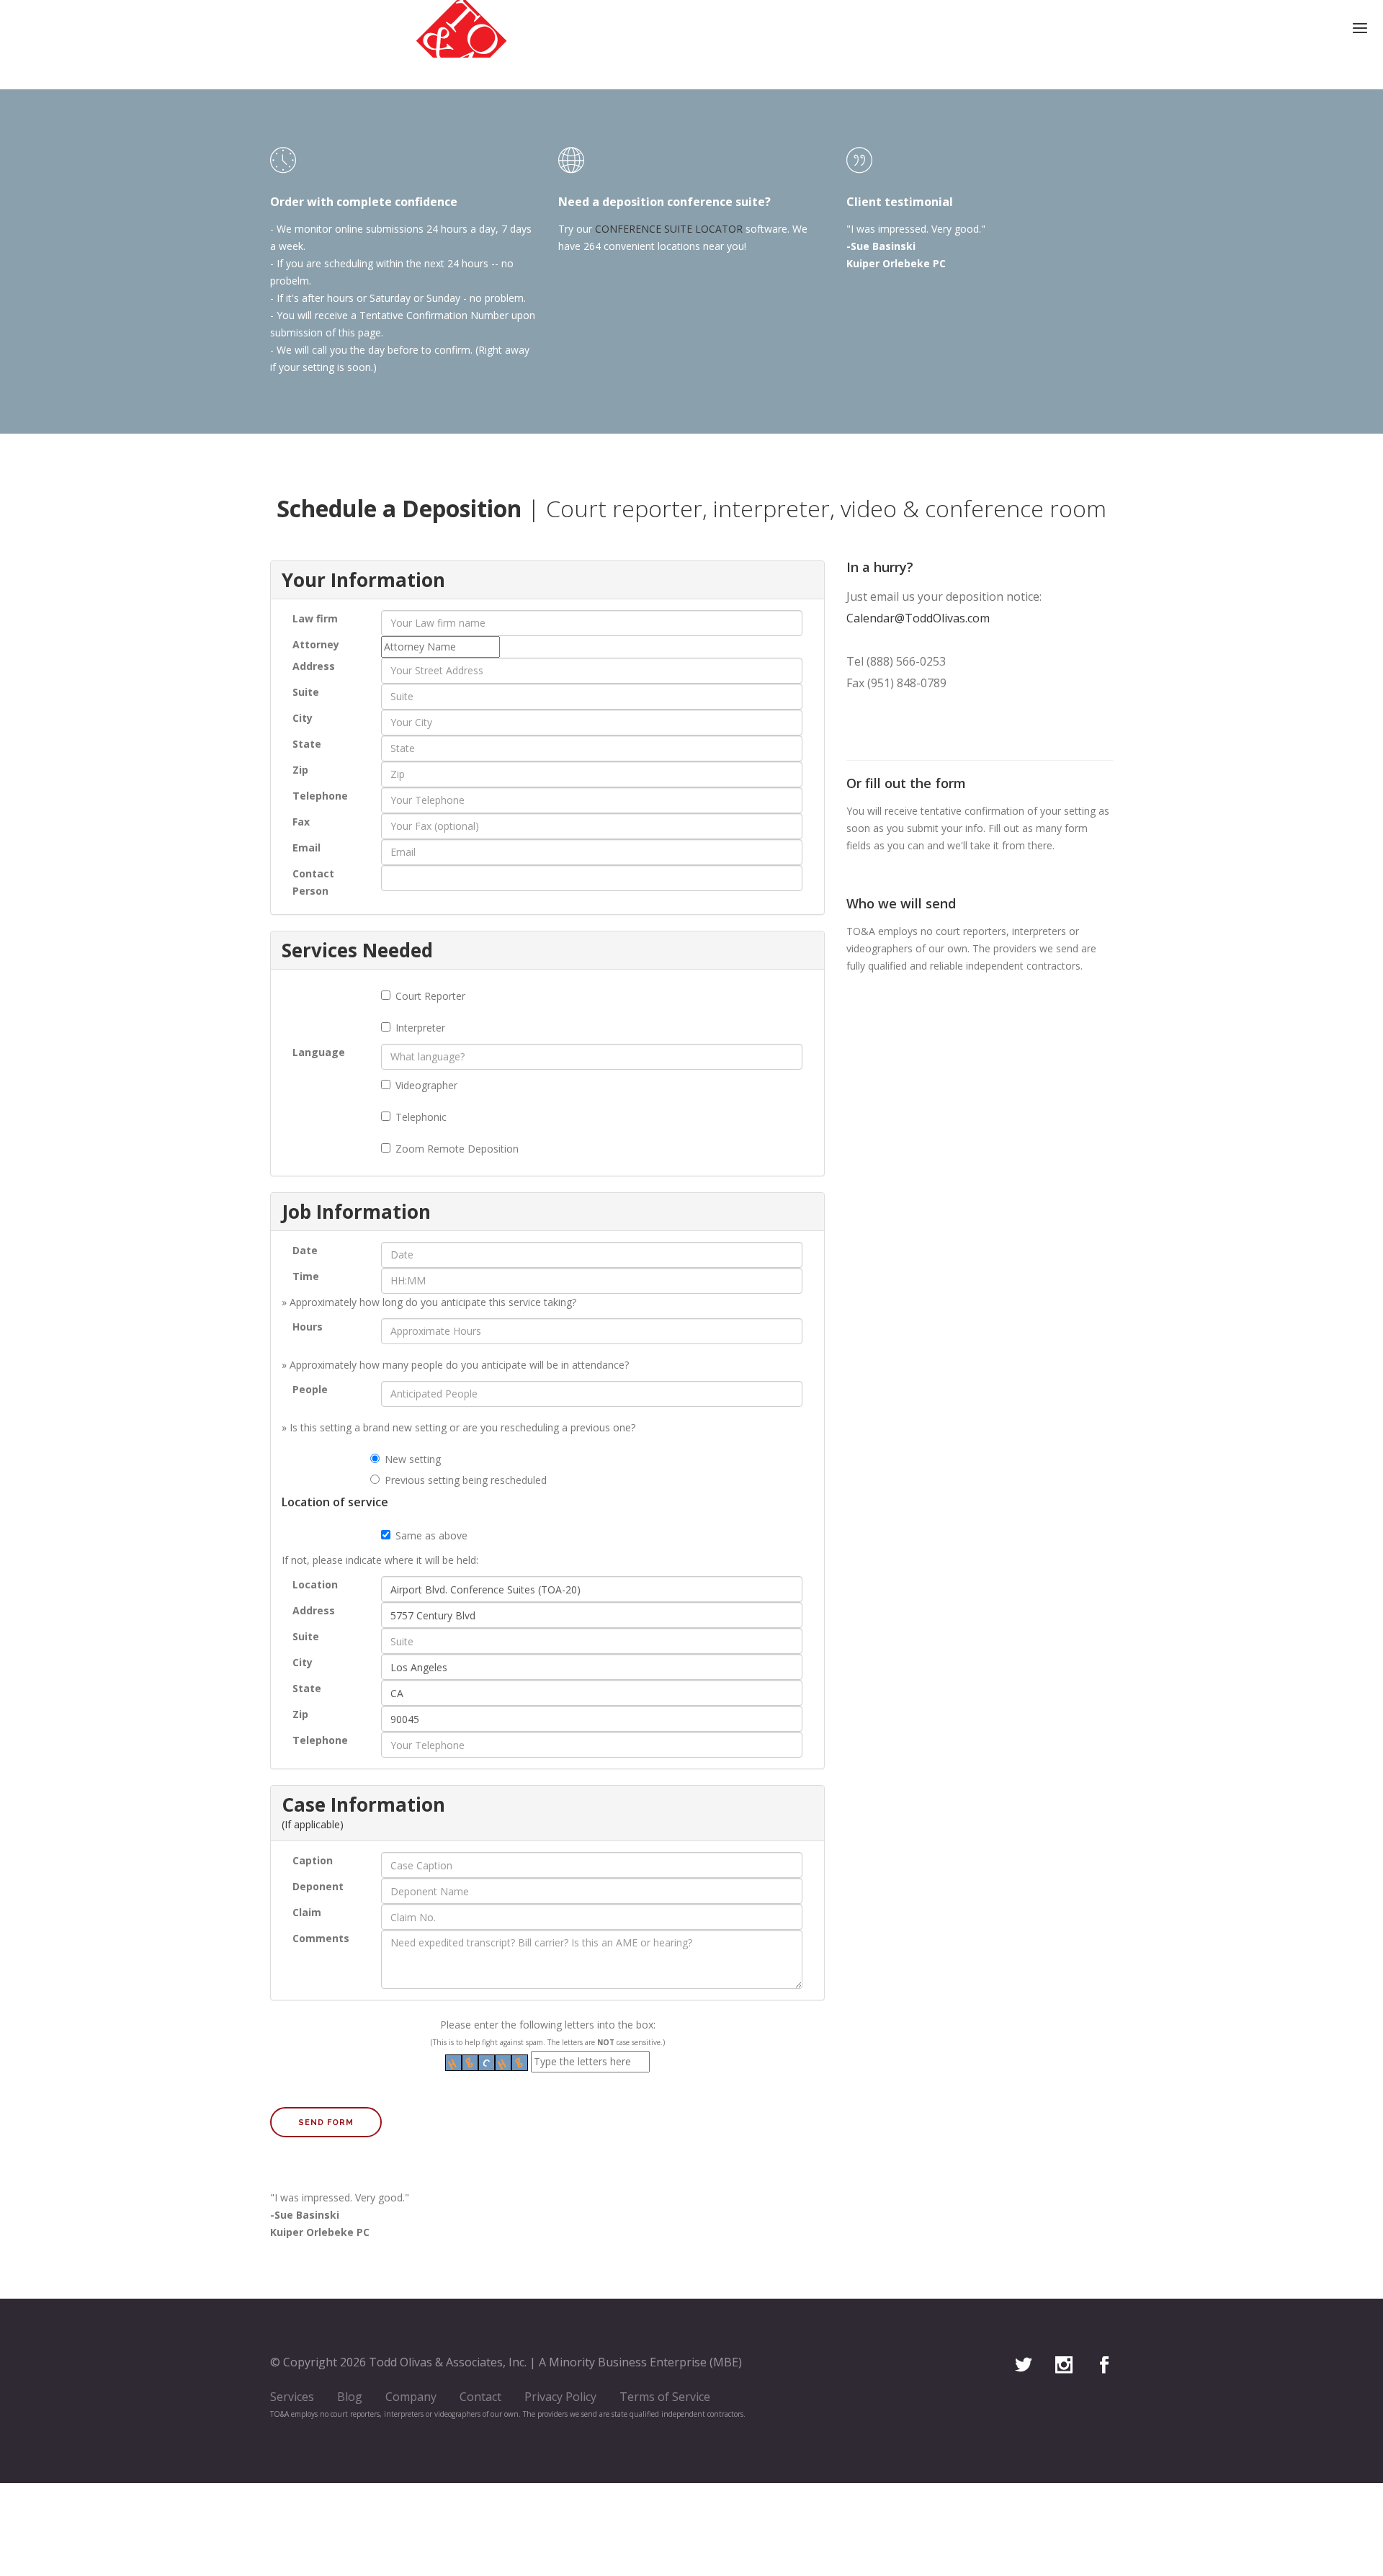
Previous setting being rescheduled (466, 1480)
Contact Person (313, 882)
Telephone (320, 796)
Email (306, 848)
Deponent (318, 1886)
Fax (301, 822)
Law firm (315, 618)
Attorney (316, 644)
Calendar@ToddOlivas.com (918, 618)
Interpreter (420, 1028)
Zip (300, 770)
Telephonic (421, 1117)
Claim (307, 1912)
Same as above (431, 1535)
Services (292, 2397)
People (310, 1389)
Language (319, 1052)
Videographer (426, 1085)
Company (411, 2397)
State (307, 744)
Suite (306, 692)
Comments (321, 1938)
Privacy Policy (560, 2397)
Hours (308, 1327)
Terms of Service (665, 2397)
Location (315, 1584)
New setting (413, 1459)
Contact (480, 2397)
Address (314, 666)
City (303, 718)
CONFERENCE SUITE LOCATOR (669, 229)
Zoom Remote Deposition (457, 1149)
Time (306, 1276)
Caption (313, 1860)
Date (305, 1250)
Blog (350, 2397)
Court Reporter (430, 996)
